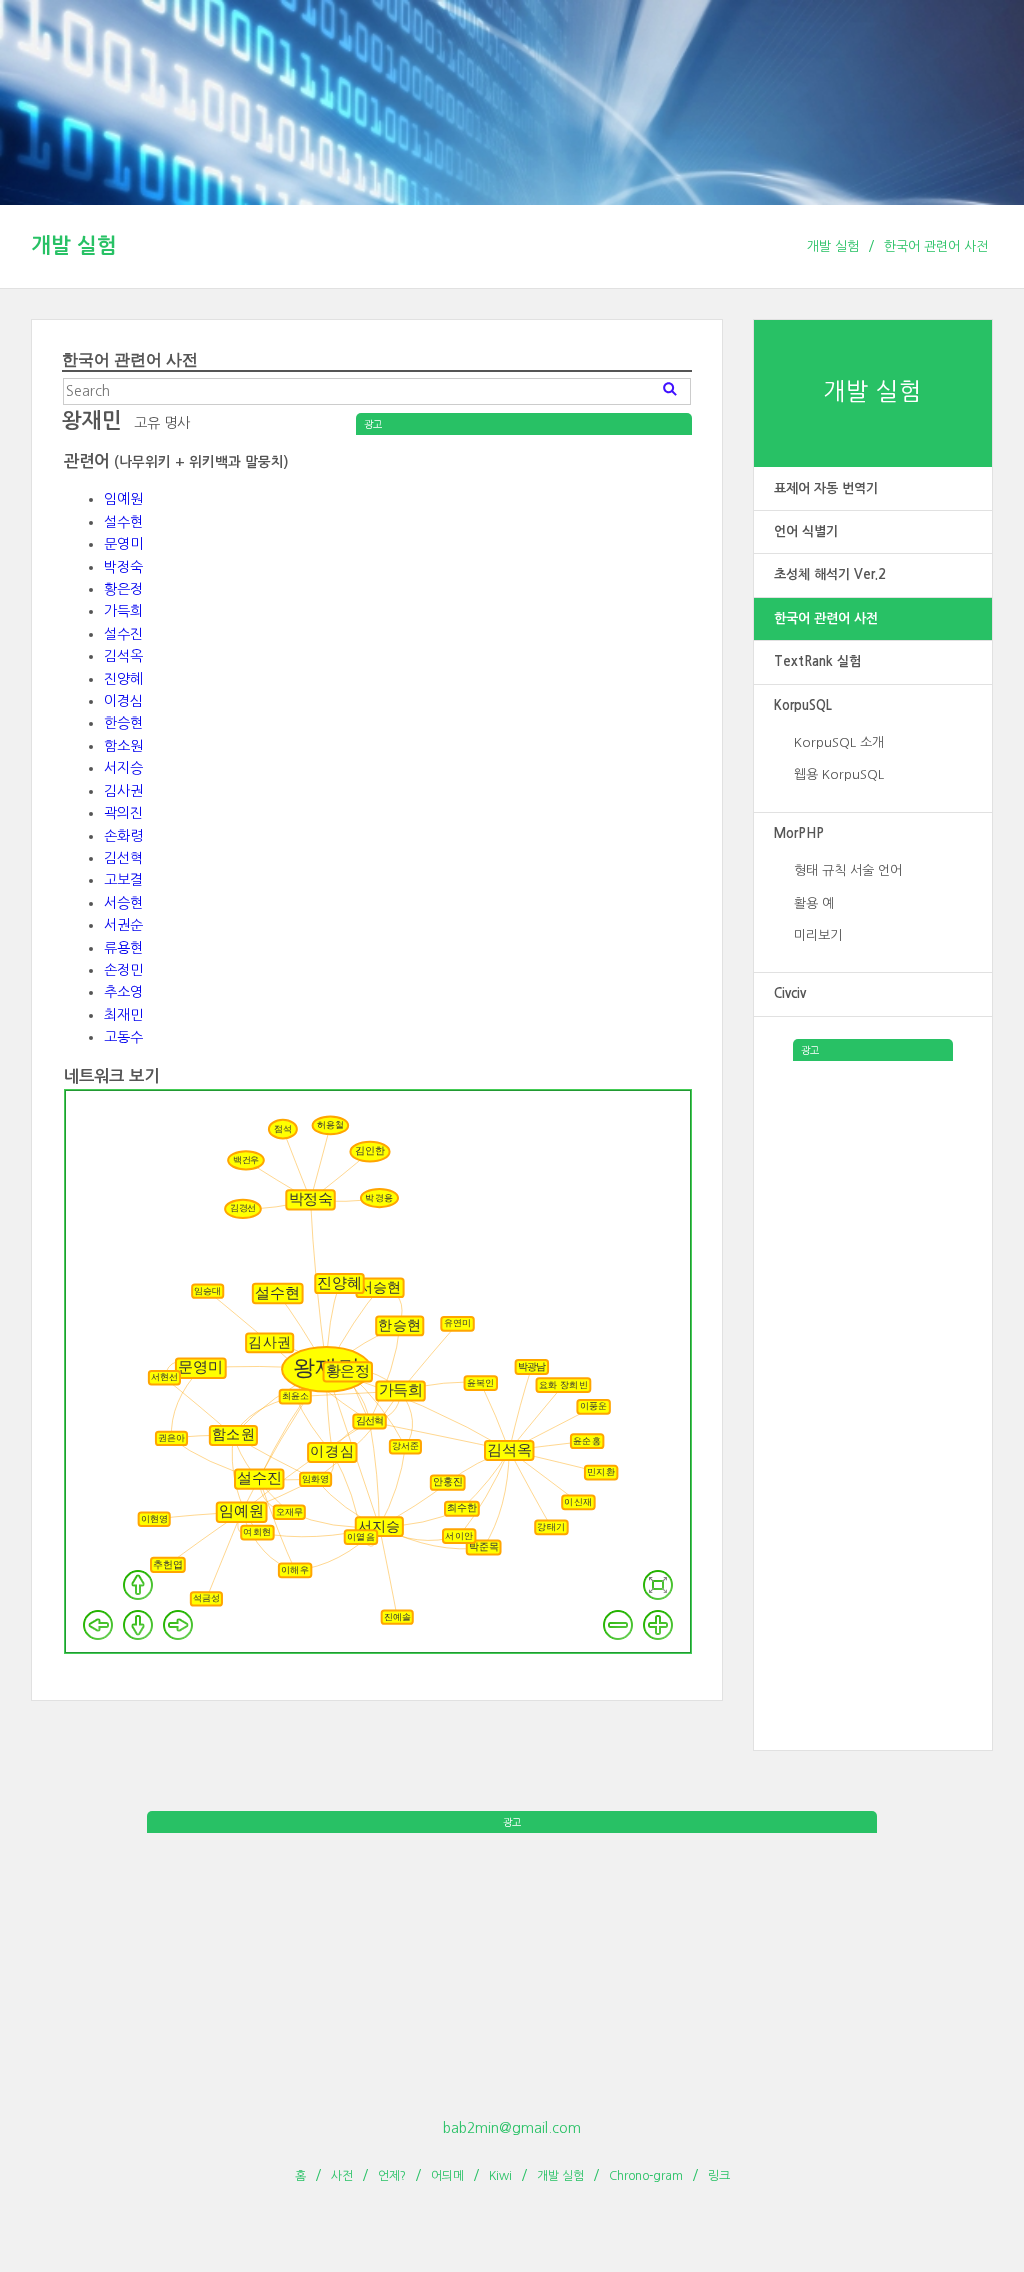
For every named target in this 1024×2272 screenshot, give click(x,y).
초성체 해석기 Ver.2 (830, 574)
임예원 (123, 499)
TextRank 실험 (817, 661)
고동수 (123, 1037)
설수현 (123, 522)
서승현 (123, 903)
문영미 (123, 544)
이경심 (123, 701)
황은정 (123, 589)
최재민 (123, 1015)
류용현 (123, 948)
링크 (719, 2176)
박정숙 (123, 567)
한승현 (123, 723)
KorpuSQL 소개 (839, 742)
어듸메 (447, 2176)
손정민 (123, 970)
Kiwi (500, 2176)
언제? (392, 2176)
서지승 (123, 768)
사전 (342, 2176)
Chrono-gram (646, 2176)
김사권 (123, 791)
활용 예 (814, 903)
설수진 (123, 634)
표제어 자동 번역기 (826, 488)
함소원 (123, 746)
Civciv (790, 993)
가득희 (123, 611)
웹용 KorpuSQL (839, 774)
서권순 (123, 925)
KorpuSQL (803, 705)
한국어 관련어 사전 (936, 246)
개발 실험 (74, 245)
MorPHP (799, 833)
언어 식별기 (806, 531)
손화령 (123, 836)
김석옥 (123, 656)
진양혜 (123, 679)
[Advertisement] (873, 1361)
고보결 (123, 880)
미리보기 (818, 935)
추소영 (123, 992)
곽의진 (123, 813)
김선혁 (123, 858)
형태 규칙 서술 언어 (848, 870)
